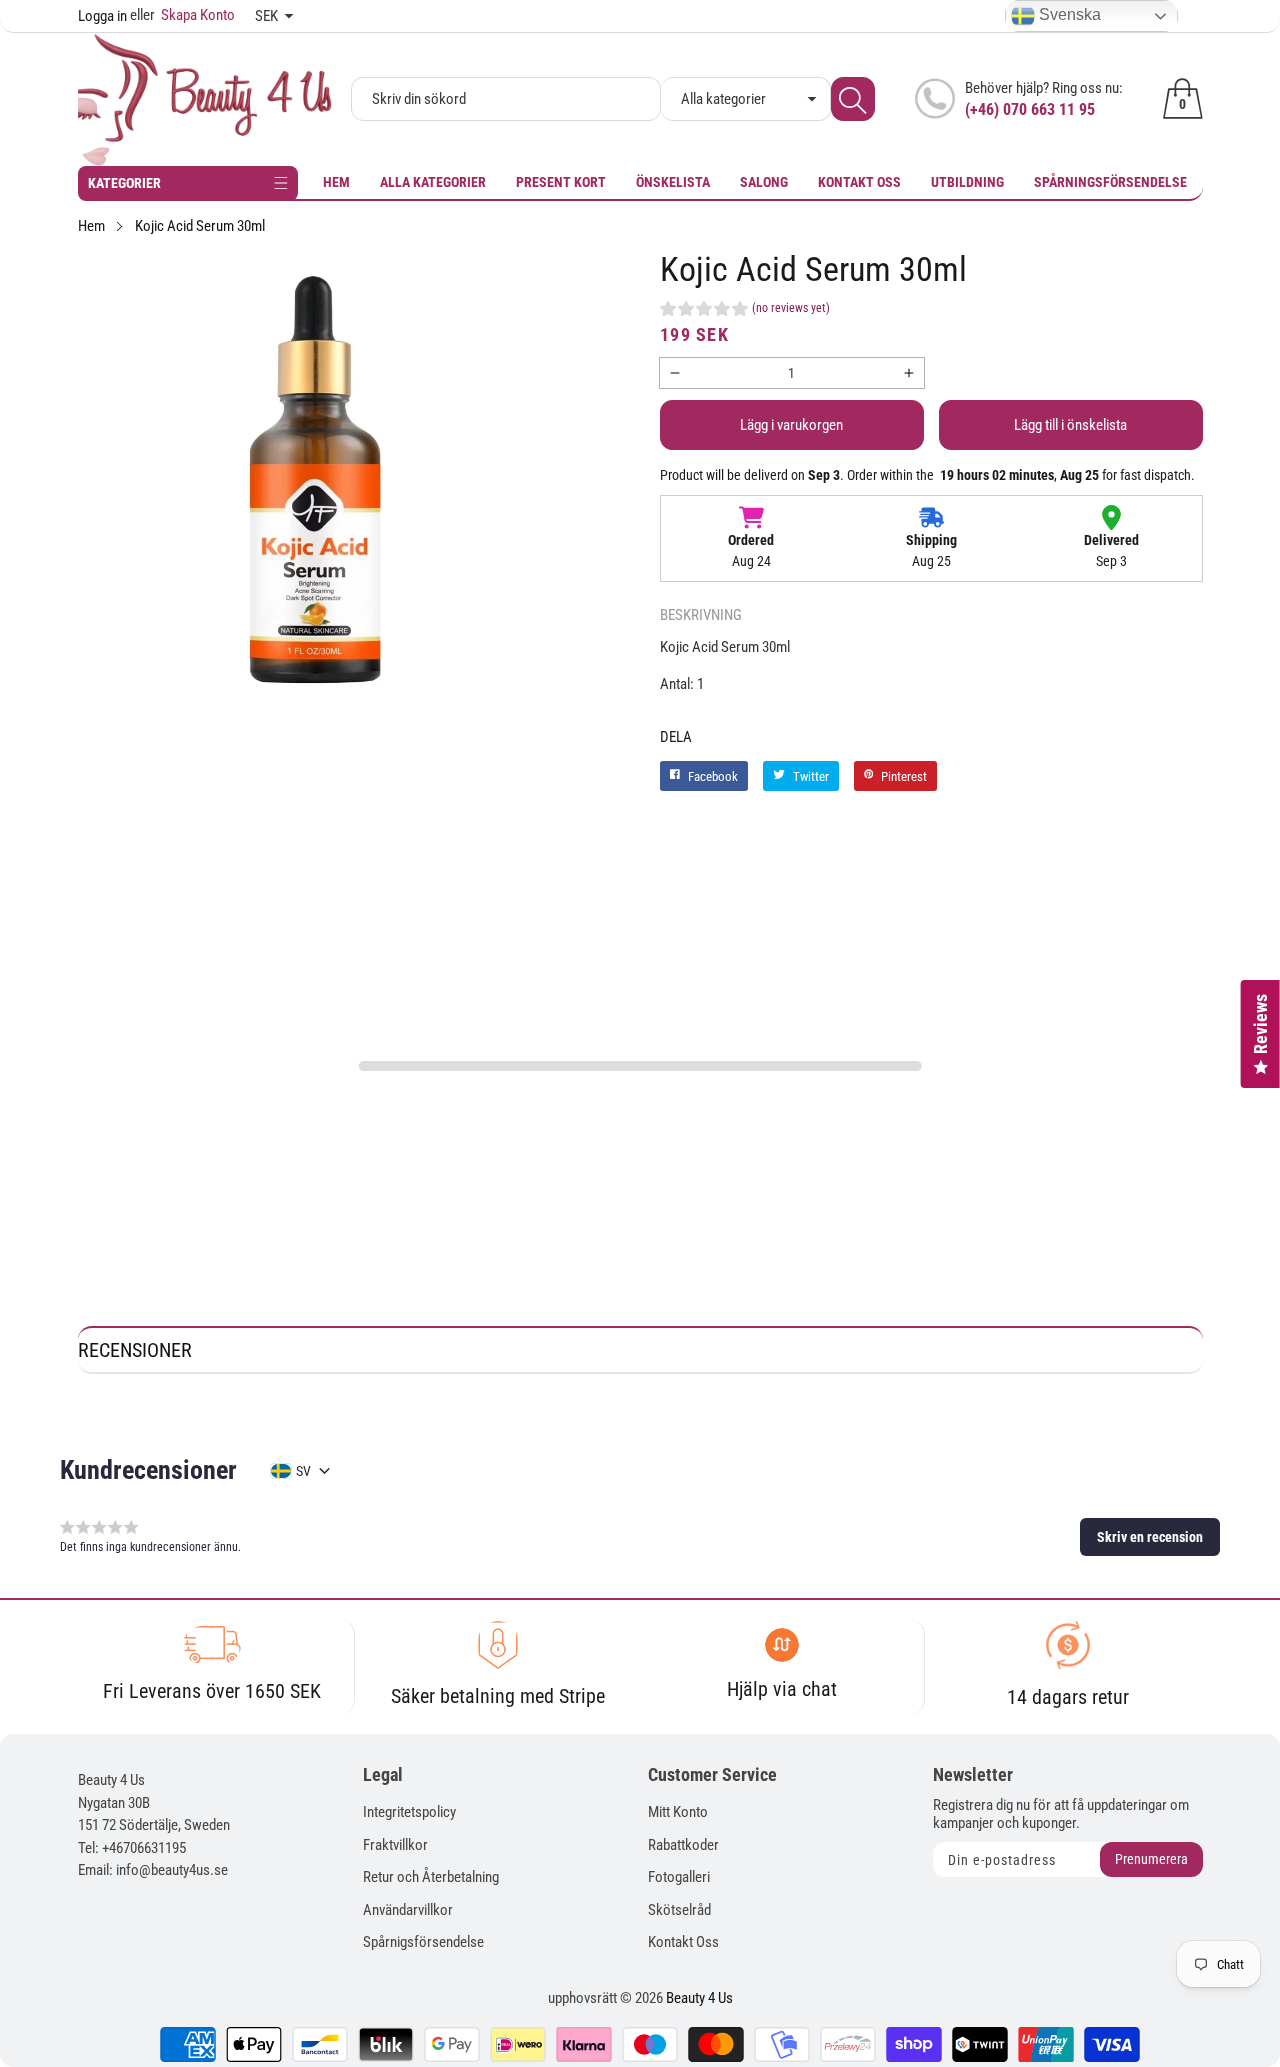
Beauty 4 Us (699, 1998)
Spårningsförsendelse (1110, 182)
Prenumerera (1151, 1859)
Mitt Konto (678, 1812)
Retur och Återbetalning (431, 1877)
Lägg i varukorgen (791, 425)
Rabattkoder (683, 1845)
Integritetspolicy (409, 1812)
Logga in (102, 16)
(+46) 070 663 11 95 (1030, 109)
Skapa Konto (182, 15)
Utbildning (967, 182)
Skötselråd (679, 1910)
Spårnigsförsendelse (423, 1942)
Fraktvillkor (395, 1845)
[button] (745, 311)
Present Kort (561, 182)
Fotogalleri (679, 1877)
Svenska (1068, 14)
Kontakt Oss (859, 182)
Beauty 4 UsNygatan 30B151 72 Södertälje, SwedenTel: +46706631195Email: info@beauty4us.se (154, 1825)
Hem (336, 182)
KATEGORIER (124, 183)
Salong (764, 182)
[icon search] (853, 99)
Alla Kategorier (433, 182)
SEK (266, 16)
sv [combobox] (303, 1471)
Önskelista (673, 182)
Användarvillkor (408, 1910)
